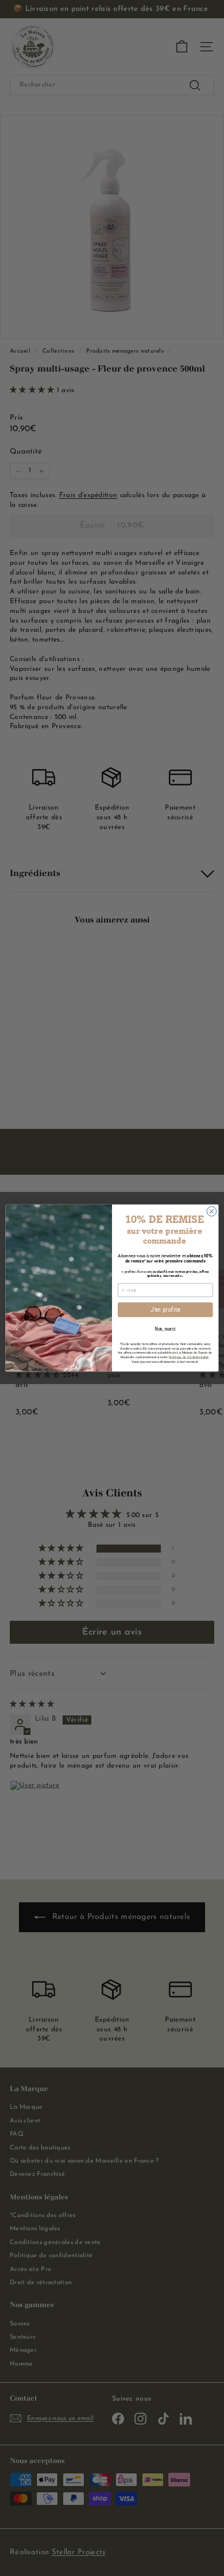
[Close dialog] (212, 1212)
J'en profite (165, 1310)
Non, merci (165, 1329)
